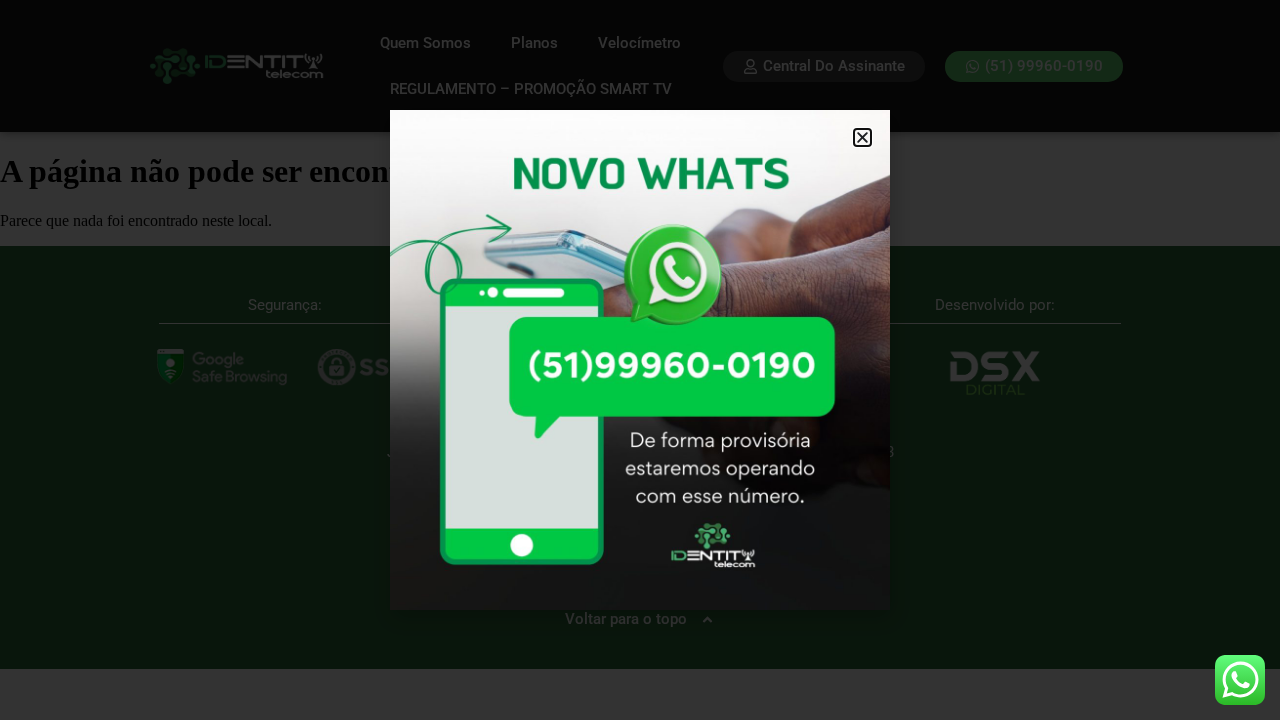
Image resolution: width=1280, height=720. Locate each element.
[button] (862, 137)
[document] (640, 360)
